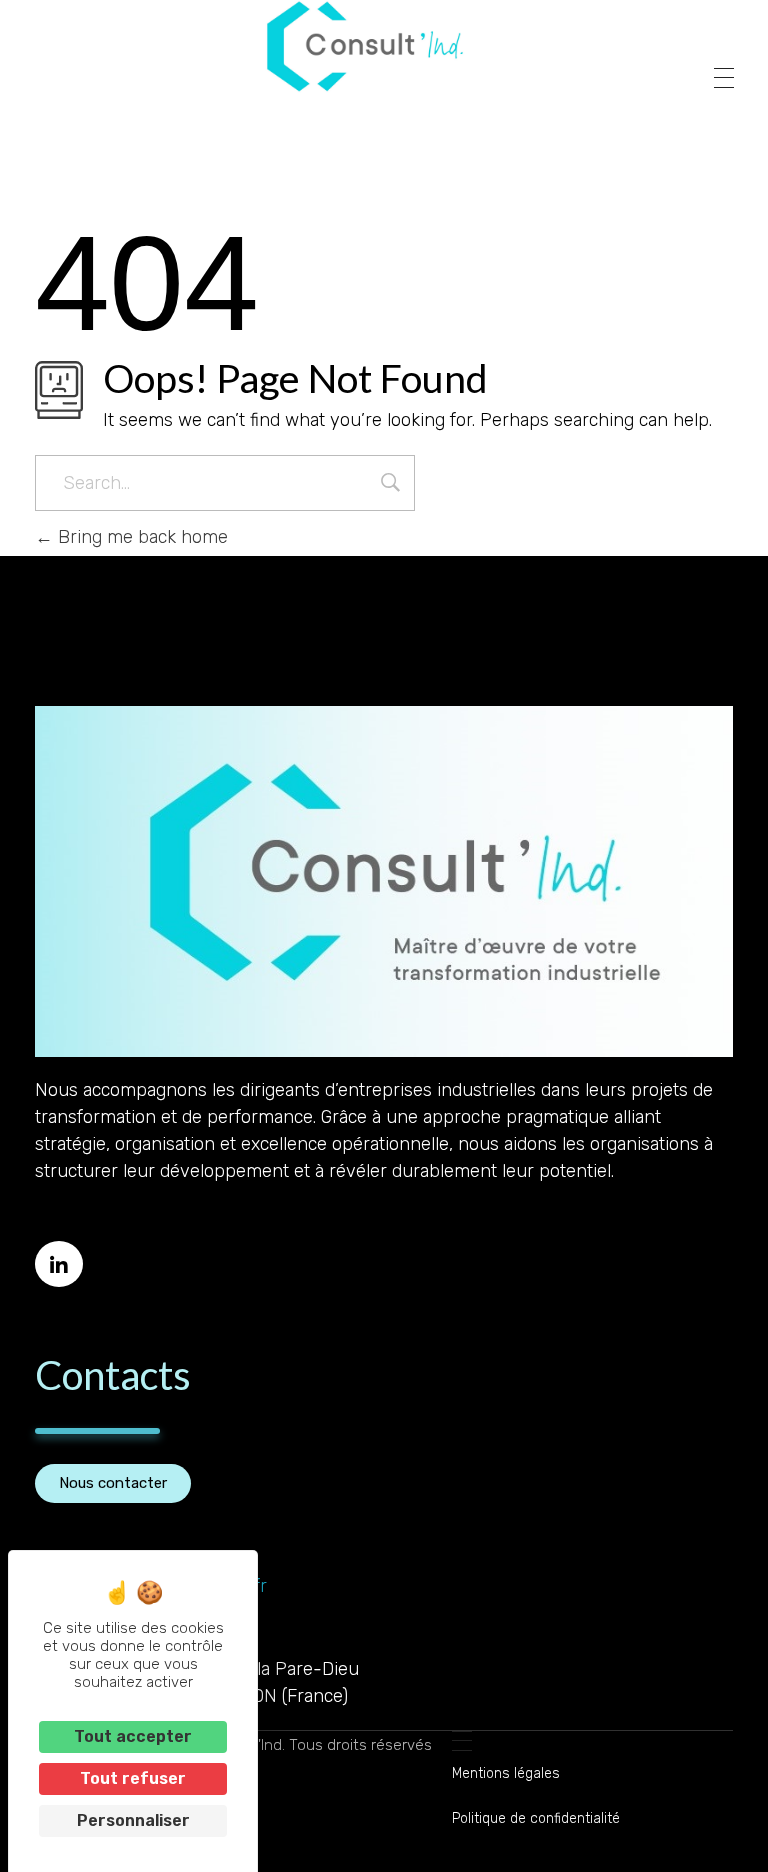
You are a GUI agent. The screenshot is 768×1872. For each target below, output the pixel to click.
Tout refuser (133, 1778)
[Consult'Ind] (365, 46)
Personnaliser (133, 1820)
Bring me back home (140, 537)
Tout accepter (133, 1736)
